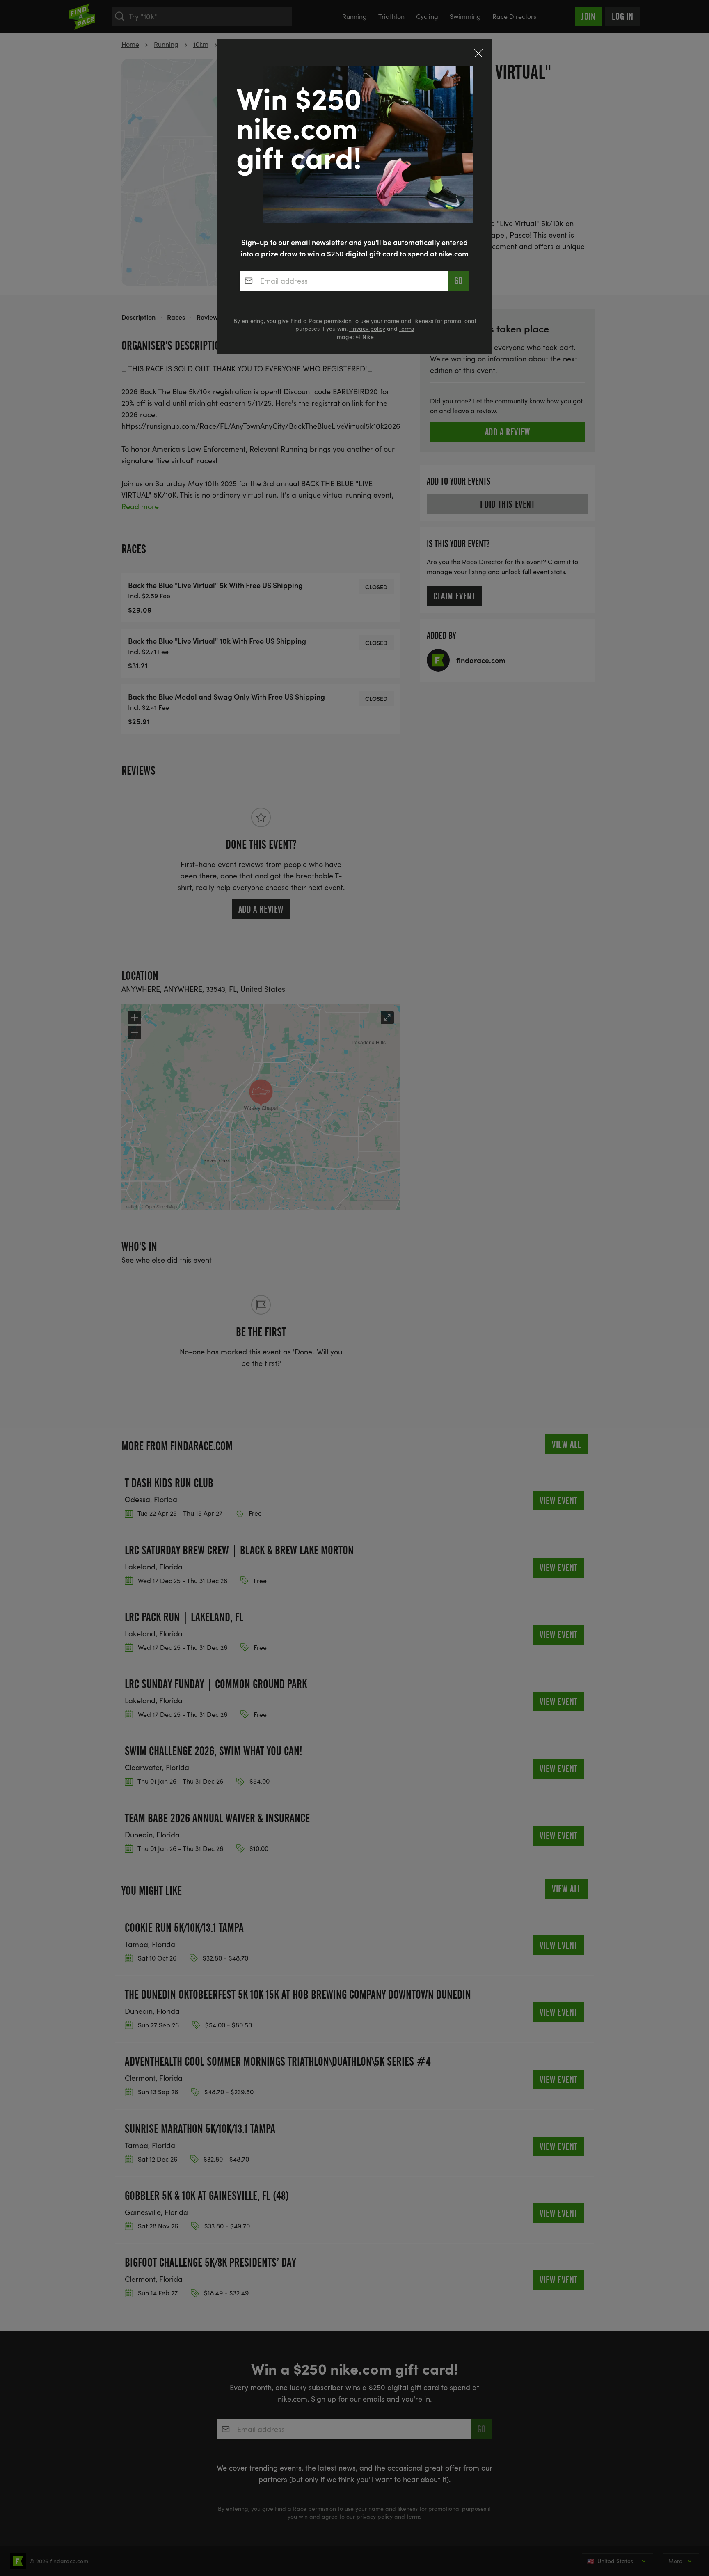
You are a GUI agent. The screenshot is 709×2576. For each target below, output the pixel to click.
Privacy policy (367, 328)
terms (407, 328)
